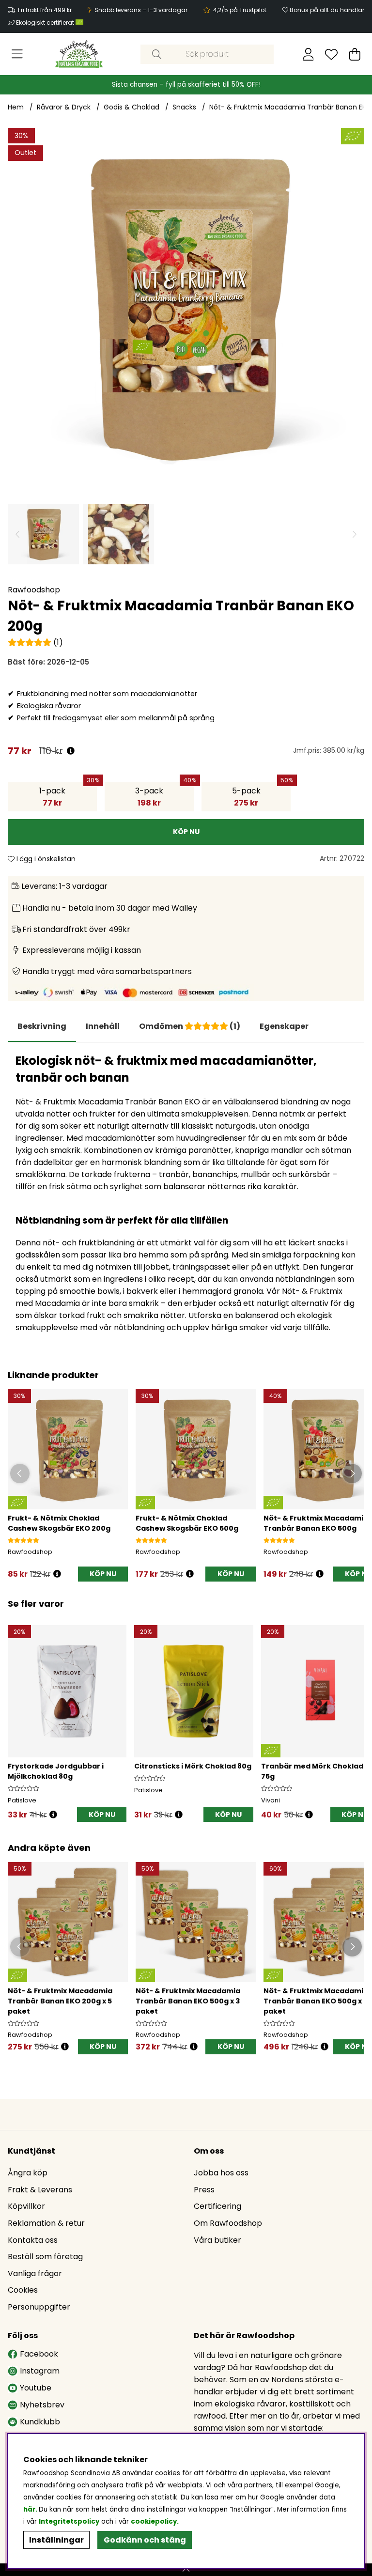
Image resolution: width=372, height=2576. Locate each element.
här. (31, 2509)
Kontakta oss (33, 2240)
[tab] (103, 1026)
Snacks (184, 107)
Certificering (217, 2206)
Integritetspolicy (69, 2522)
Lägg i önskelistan (45, 859)
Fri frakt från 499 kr (45, 10)
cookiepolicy (154, 2522)
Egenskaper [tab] (284, 1026)
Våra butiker (217, 2240)
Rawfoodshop (34, 590)
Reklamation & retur (46, 2223)
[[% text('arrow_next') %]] (355, 1713)
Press (204, 2190)
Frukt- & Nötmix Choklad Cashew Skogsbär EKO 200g (59, 1523)
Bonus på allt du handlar (327, 10)
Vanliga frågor (35, 2273)
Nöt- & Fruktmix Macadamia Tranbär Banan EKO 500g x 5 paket (316, 2001)
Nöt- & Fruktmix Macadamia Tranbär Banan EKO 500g (316, 1523)
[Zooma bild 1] (186, 306)
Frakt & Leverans (40, 2190)
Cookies (23, 2290)
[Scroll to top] (186, 2570)
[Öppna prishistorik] (71, 751)
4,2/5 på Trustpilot (240, 10)
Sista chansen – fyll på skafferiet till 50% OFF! (186, 85)
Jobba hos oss (221, 2173)
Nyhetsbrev (42, 2405)
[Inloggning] (308, 54)
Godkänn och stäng (145, 2540)
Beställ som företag (45, 2257)
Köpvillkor (26, 2206)
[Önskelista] (331, 54)
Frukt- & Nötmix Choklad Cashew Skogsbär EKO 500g (187, 1523)
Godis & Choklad (132, 107)
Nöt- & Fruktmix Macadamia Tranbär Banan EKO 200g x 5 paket (60, 2001)
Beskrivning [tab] (42, 1026)
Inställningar (56, 2540)
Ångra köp (28, 2173)
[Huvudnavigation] (17, 54)
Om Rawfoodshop (228, 2223)
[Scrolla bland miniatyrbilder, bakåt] (17, 534)
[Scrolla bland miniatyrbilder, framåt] (355, 534)
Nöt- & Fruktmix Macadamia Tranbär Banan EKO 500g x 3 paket (188, 2001)
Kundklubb (40, 2422)
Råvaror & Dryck (64, 107)
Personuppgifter (39, 2307)
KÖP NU (103, 2047)
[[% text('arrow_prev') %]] (17, 1713)
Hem (16, 107)
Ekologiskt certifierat (46, 23)
